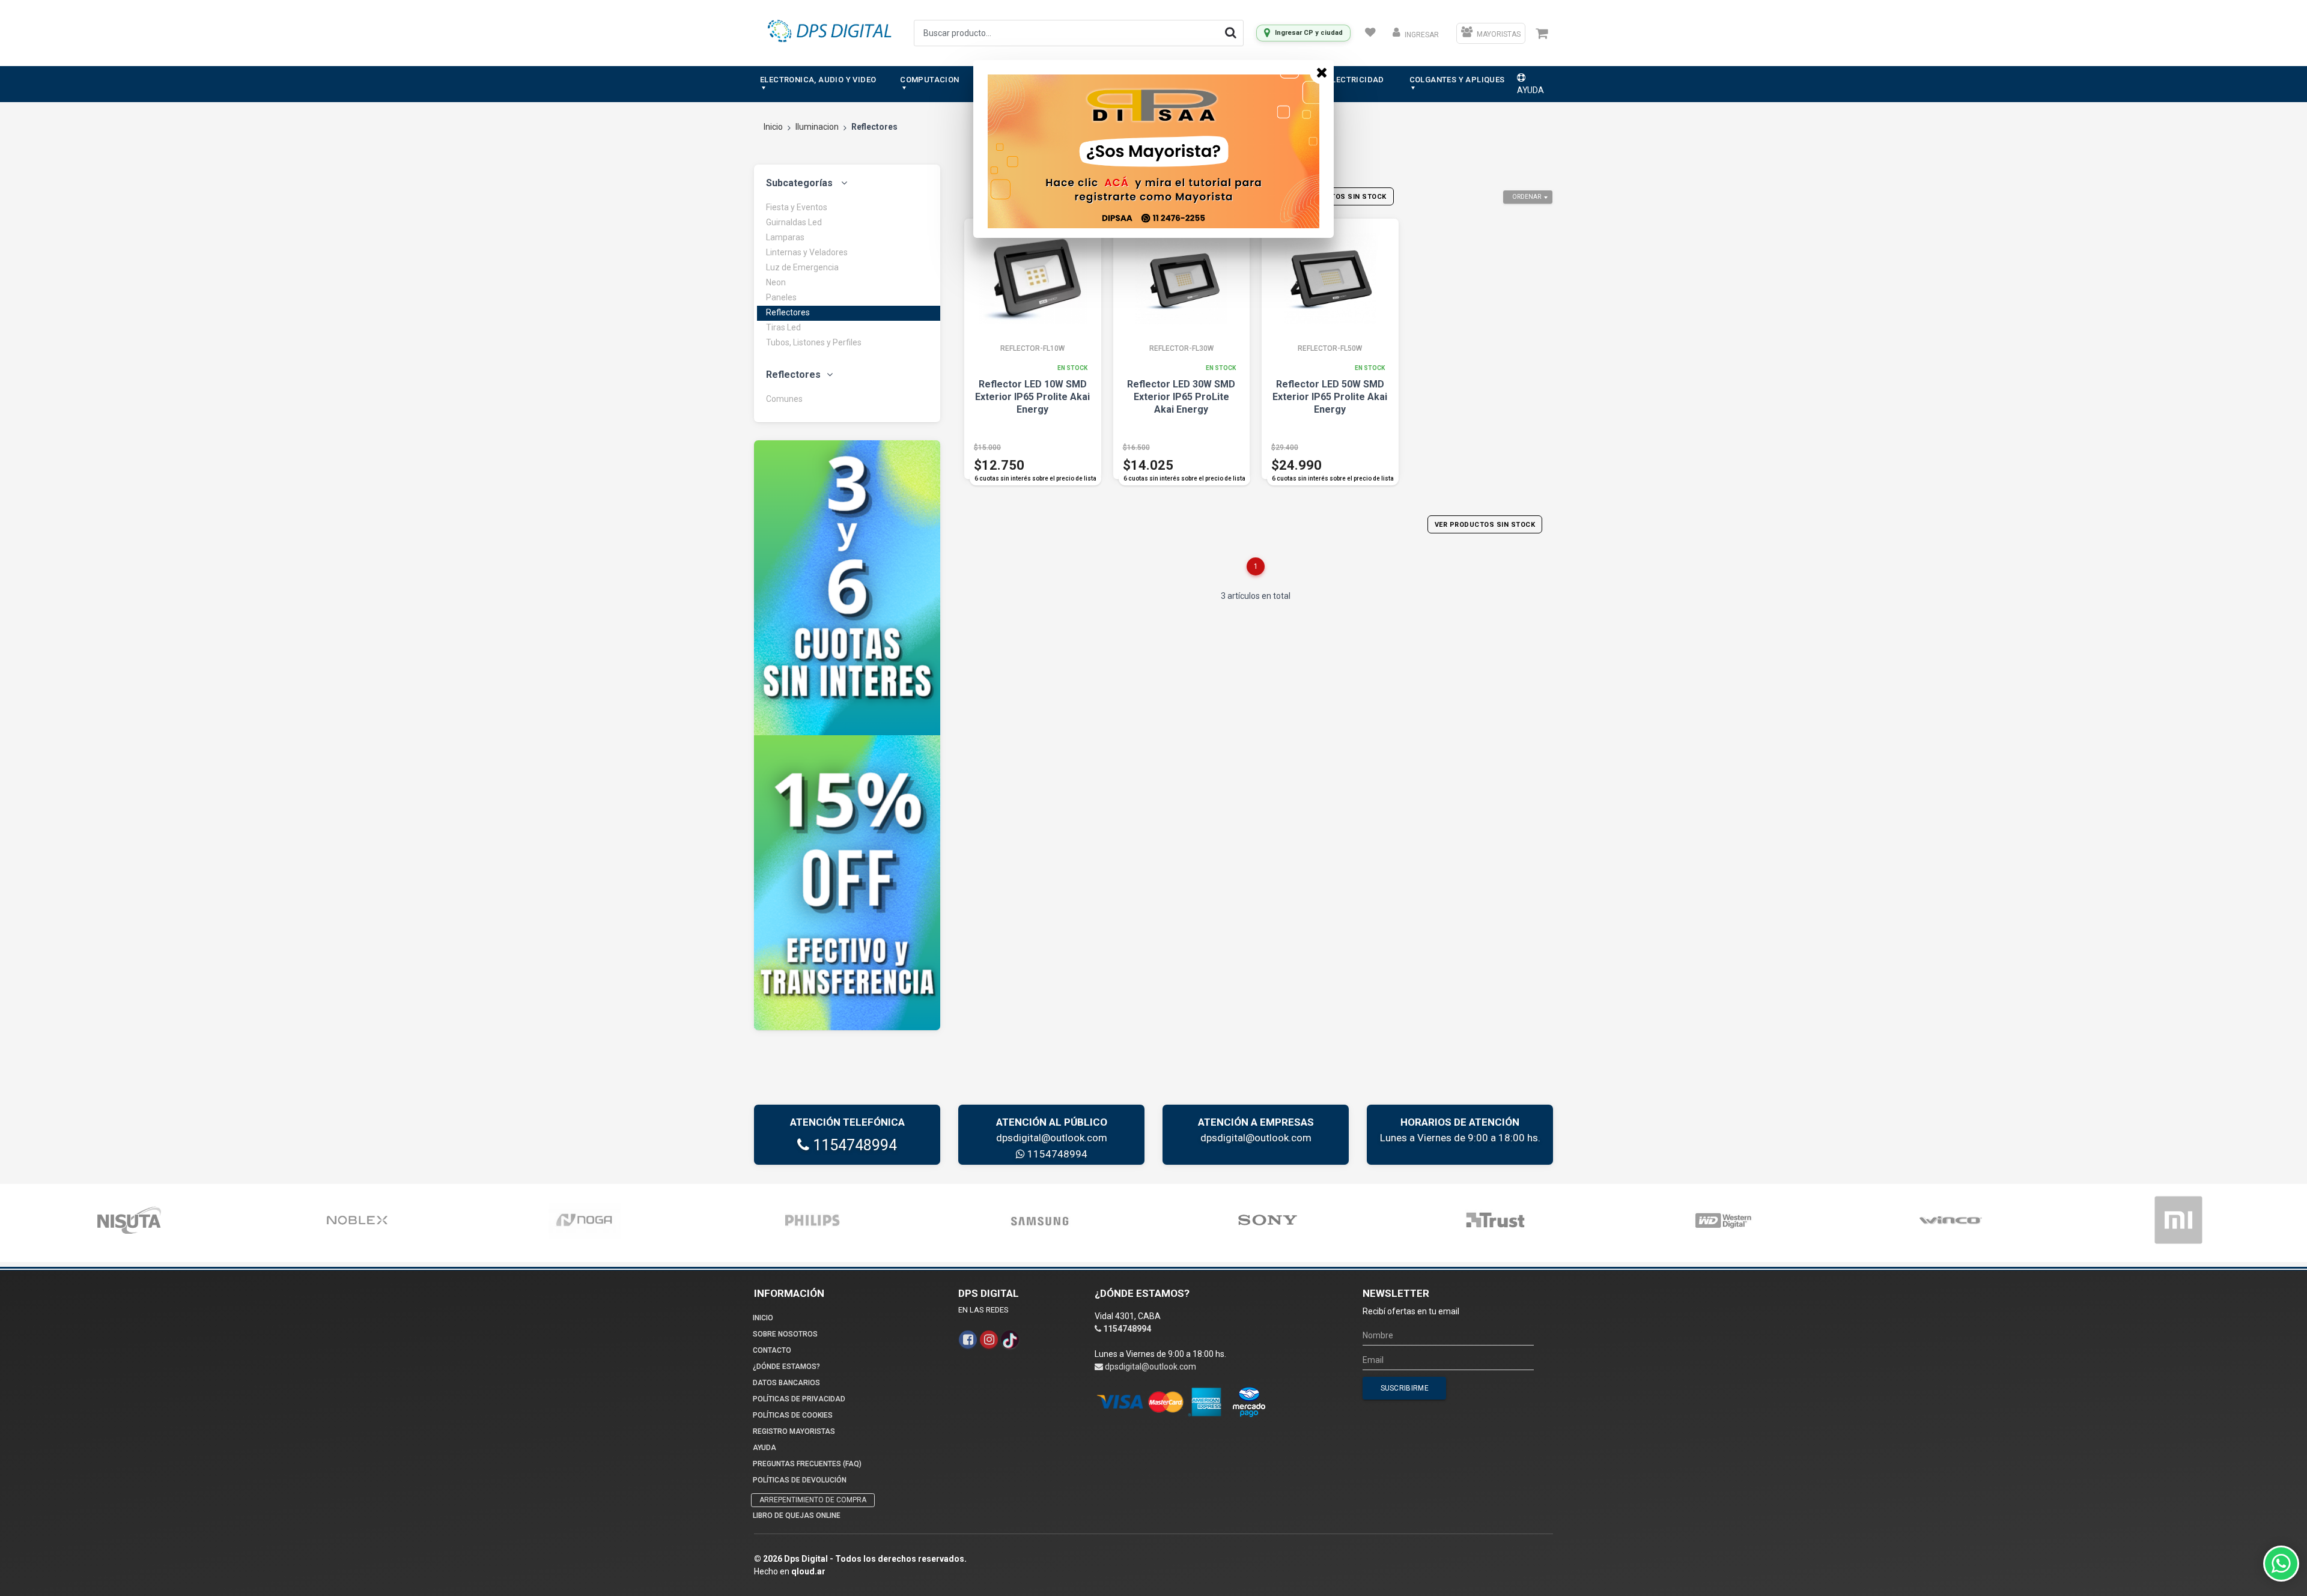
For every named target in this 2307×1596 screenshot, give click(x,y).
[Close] (1322, 72)
